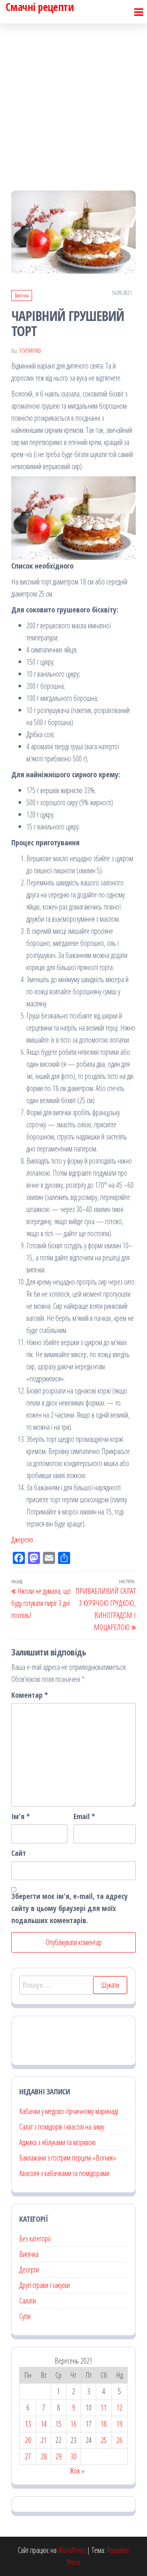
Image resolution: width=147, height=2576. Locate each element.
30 (73, 2456)
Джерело (22, 1540)
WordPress (72, 2550)
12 (119, 2408)
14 (44, 2424)
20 (28, 2440)
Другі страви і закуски (44, 2285)
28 (44, 2456)
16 (73, 2424)
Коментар (30, 1695)
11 (104, 2408)
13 (28, 2424)
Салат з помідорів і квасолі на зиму (62, 2127)
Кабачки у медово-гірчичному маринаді (69, 2111)
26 (119, 2440)
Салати (28, 2301)
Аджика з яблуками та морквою (57, 2142)
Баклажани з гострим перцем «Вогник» (68, 2158)
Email (84, 1816)
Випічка (22, 295)
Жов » (77, 2471)
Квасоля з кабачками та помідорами (64, 2173)
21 (44, 2440)
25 (104, 2440)
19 (119, 2424)
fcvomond (30, 351)
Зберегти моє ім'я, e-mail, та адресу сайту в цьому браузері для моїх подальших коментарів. (70, 1908)
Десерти (29, 2270)
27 (28, 2456)
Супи (25, 2316)
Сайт (19, 1853)
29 (58, 2456)
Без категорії (35, 2239)
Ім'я (21, 1816)
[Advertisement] (73, 100)
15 (58, 2424)
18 (104, 2424)
